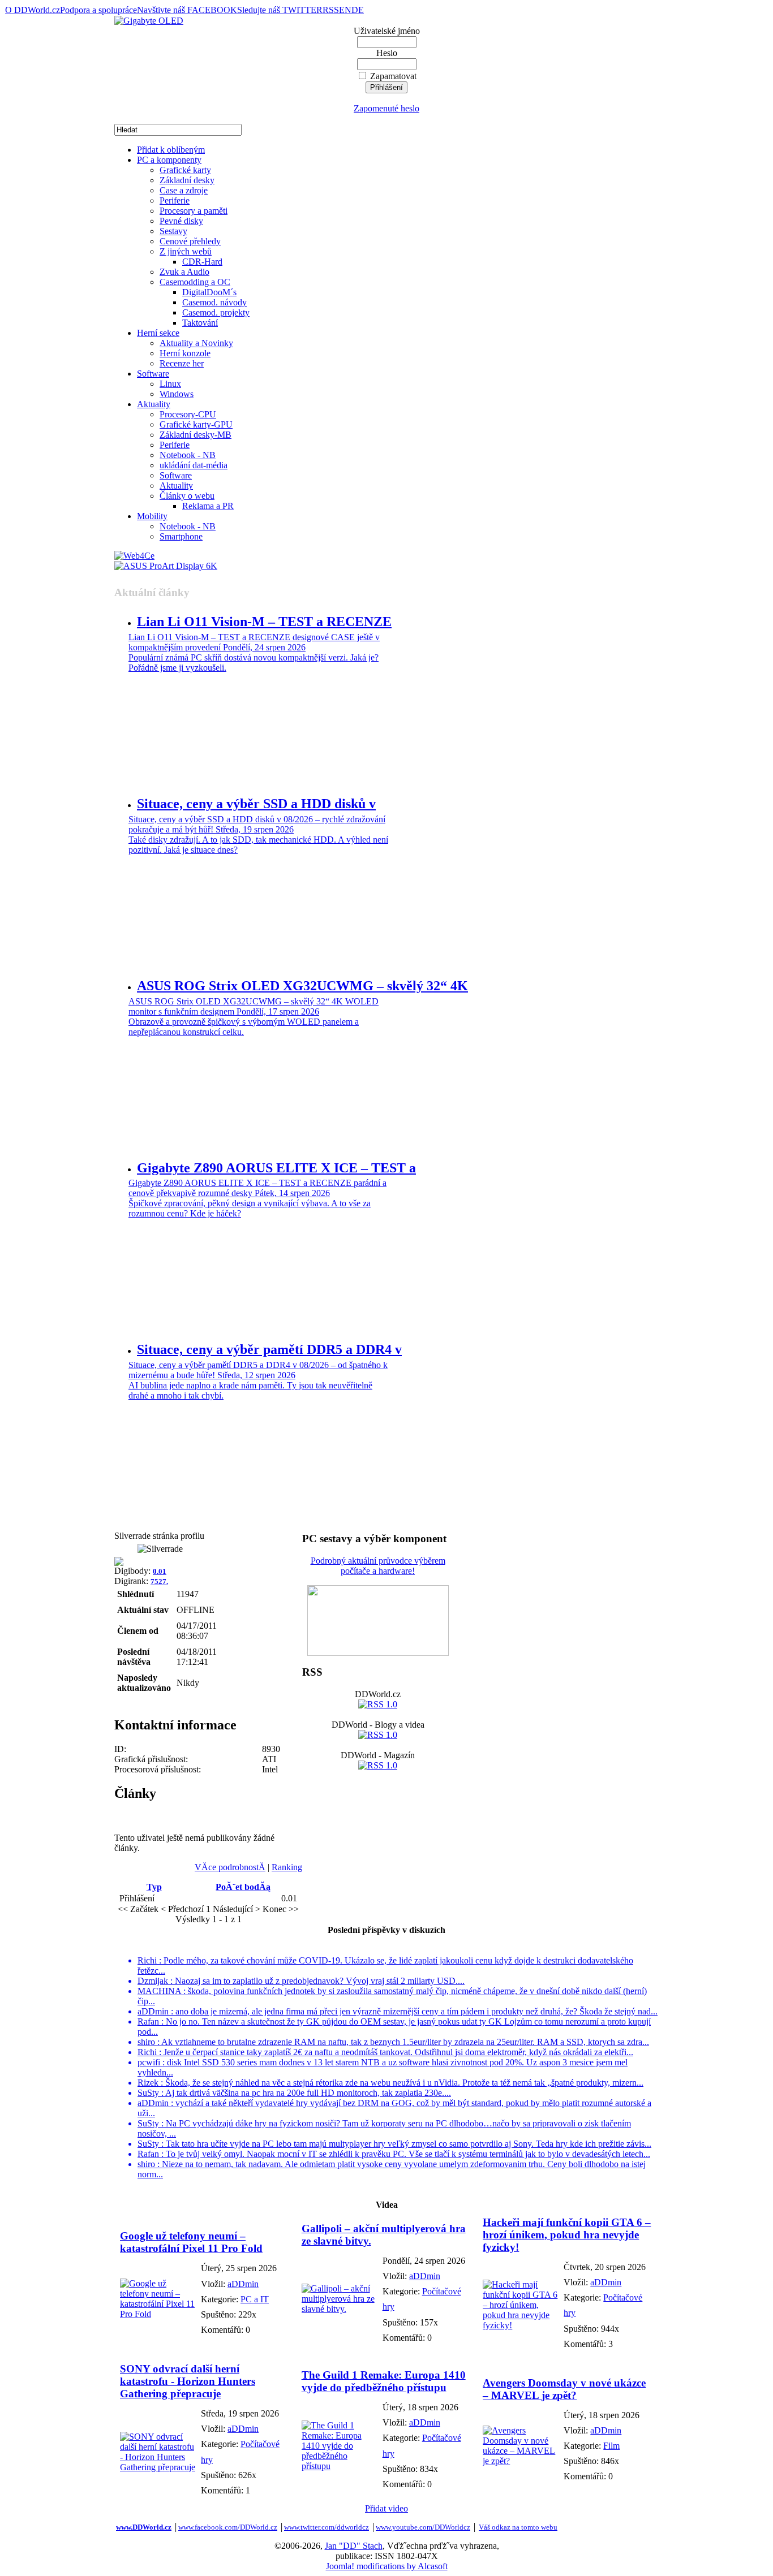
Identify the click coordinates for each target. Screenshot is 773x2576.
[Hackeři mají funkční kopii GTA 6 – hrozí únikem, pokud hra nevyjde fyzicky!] (520, 2325)
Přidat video (386, 2508)
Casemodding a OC (195, 282)
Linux (170, 384)
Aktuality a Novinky (196, 343)
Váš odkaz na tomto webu (518, 2527)
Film (611, 2446)
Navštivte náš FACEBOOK (187, 10)
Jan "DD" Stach (354, 2546)
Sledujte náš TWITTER (280, 10)
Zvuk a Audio (184, 272)
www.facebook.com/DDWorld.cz (228, 2527)
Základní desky (187, 180)
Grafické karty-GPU (196, 424)
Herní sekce (158, 333)
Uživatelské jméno (387, 31)
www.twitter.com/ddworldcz (327, 2527)
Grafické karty (185, 170)
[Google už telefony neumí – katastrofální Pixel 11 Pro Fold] (158, 2314)
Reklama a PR (208, 506)
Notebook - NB (188, 455)
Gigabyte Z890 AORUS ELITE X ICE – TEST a (276, 1168)
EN (345, 10)
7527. (159, 1582)
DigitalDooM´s (209, 292)
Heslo (387, 53)
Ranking (287, 1867)
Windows (177, 394)
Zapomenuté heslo (386, 108)
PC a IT (255, 2299)
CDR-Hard (202, 262)
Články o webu (187, 496)
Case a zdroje (184, 190)
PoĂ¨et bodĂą (243, 1887)
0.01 (160, 1571)
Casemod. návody (214, 302)
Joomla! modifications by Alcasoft (387, 2566)
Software (153, 374)
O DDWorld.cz (33, 10)
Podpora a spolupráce (98, 10)
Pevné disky (181, 221)
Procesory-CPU (188, 414)
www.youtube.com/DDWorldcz (423, 2527)
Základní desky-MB (196, 435)
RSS (331, 10)
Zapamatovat (393, 76)
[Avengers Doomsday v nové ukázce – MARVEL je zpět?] (520, 2461)
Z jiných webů (186, 251)
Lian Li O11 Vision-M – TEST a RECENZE (264, 622)
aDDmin (243, 2284)
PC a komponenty (169, 160)
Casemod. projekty (216, 312)
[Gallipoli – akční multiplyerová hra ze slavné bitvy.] (339, 2309)
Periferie (175, 200)
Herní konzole (185, 353)
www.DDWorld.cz (144, 2527)
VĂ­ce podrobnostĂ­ (230, 1867)
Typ (154, 1887)
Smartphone (181, 536)
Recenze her (182, 363)
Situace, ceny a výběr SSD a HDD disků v (256, 804)
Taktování (200, 323)
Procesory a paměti (194, 211)
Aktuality (154, 404)
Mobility (152, 516)
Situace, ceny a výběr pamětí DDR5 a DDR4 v (269, 1349)
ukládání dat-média (194, 465)
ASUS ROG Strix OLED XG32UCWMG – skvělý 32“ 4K (302, 986)
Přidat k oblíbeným (171, 150)
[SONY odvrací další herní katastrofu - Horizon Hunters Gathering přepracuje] (158, 2467)
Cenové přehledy (190, 241)
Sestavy (173, 231)
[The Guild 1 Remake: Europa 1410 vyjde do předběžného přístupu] (339, 2466)
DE (358, 10)
